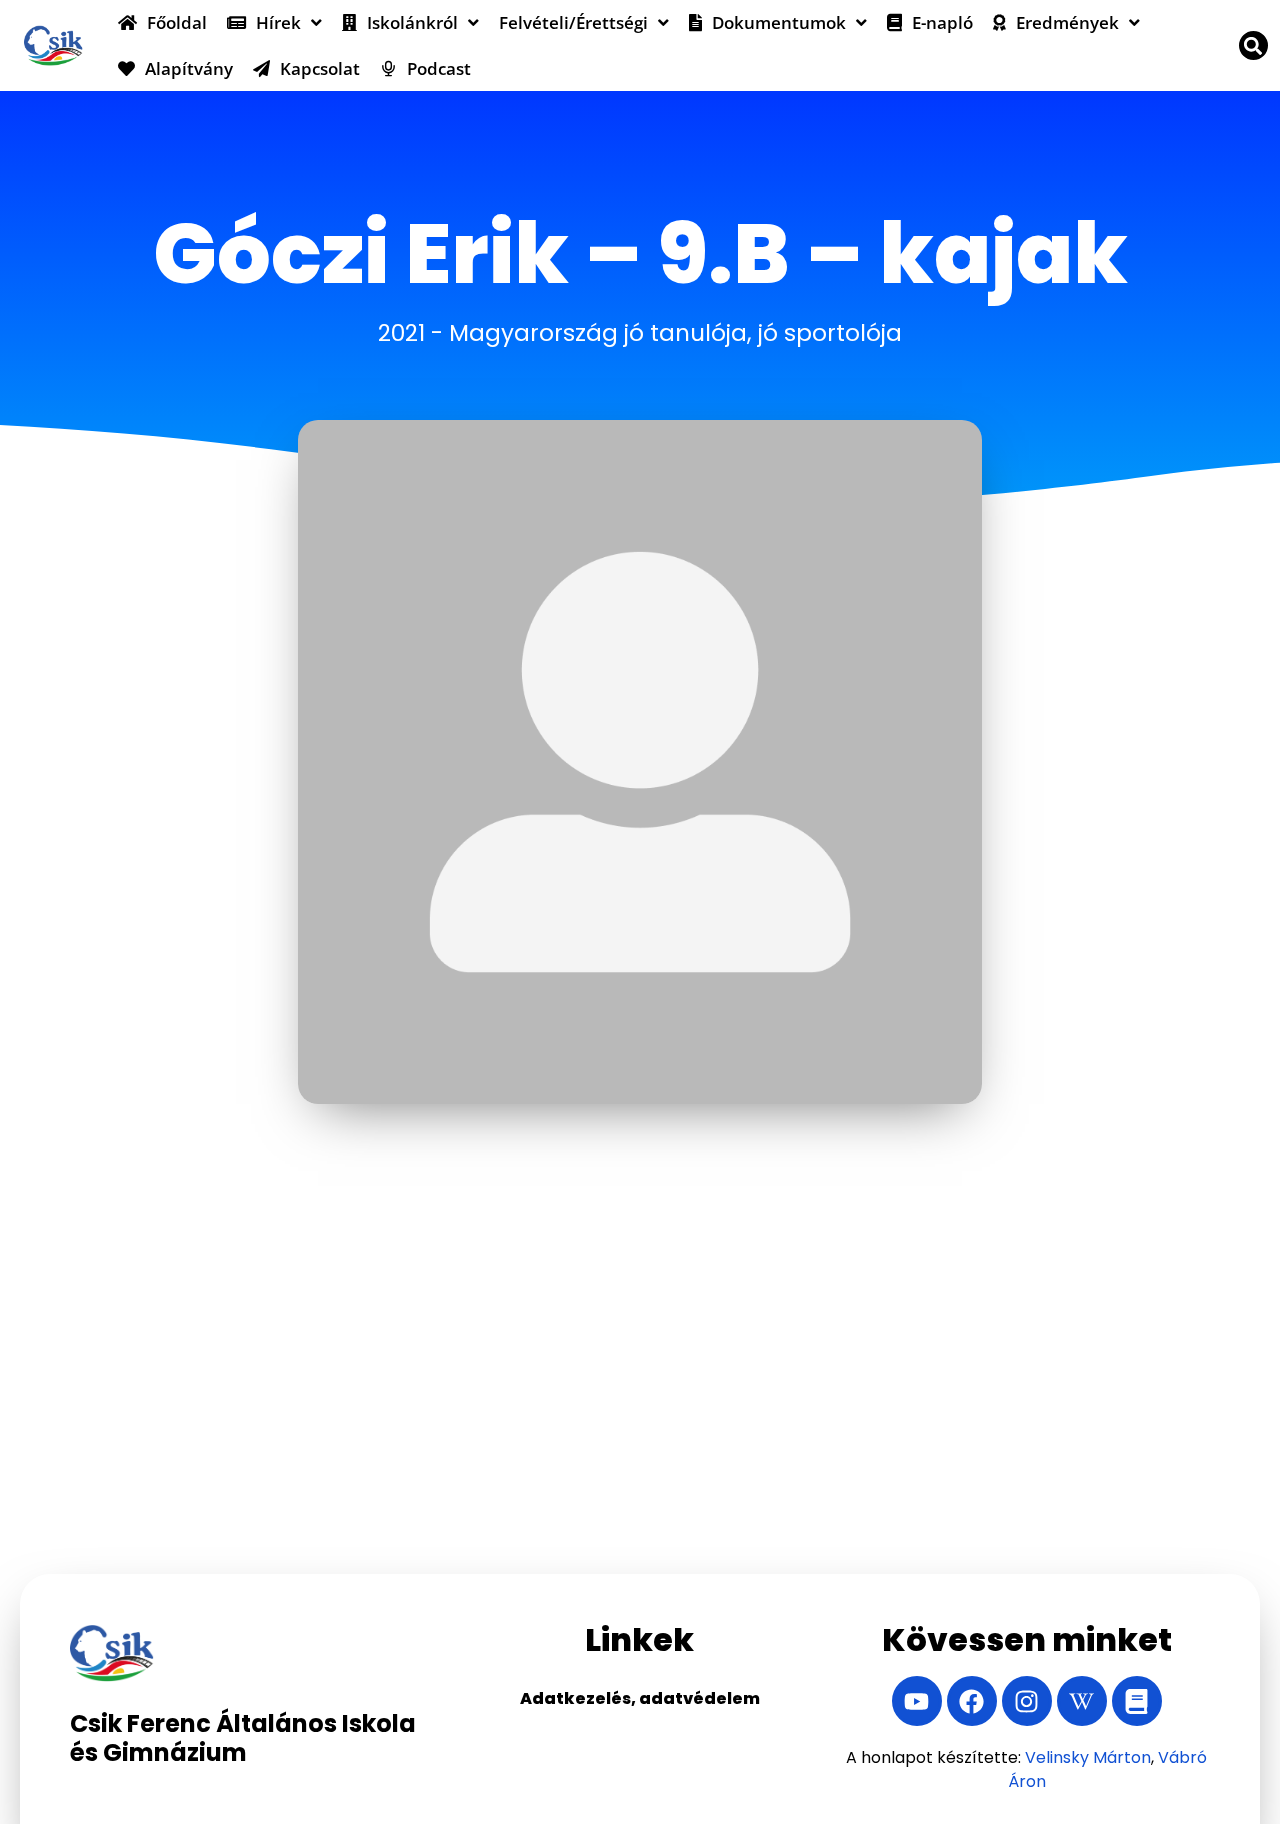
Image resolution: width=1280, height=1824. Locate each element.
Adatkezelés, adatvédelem (640, 1698)
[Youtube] (917, 1701)
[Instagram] (1027, 1701)
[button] (1253, 45)
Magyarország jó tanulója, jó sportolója (675, 333)
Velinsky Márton (1088, 1757)
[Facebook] (972, 1701)
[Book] (1137, 1701)
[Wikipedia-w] (1082, 1701)
